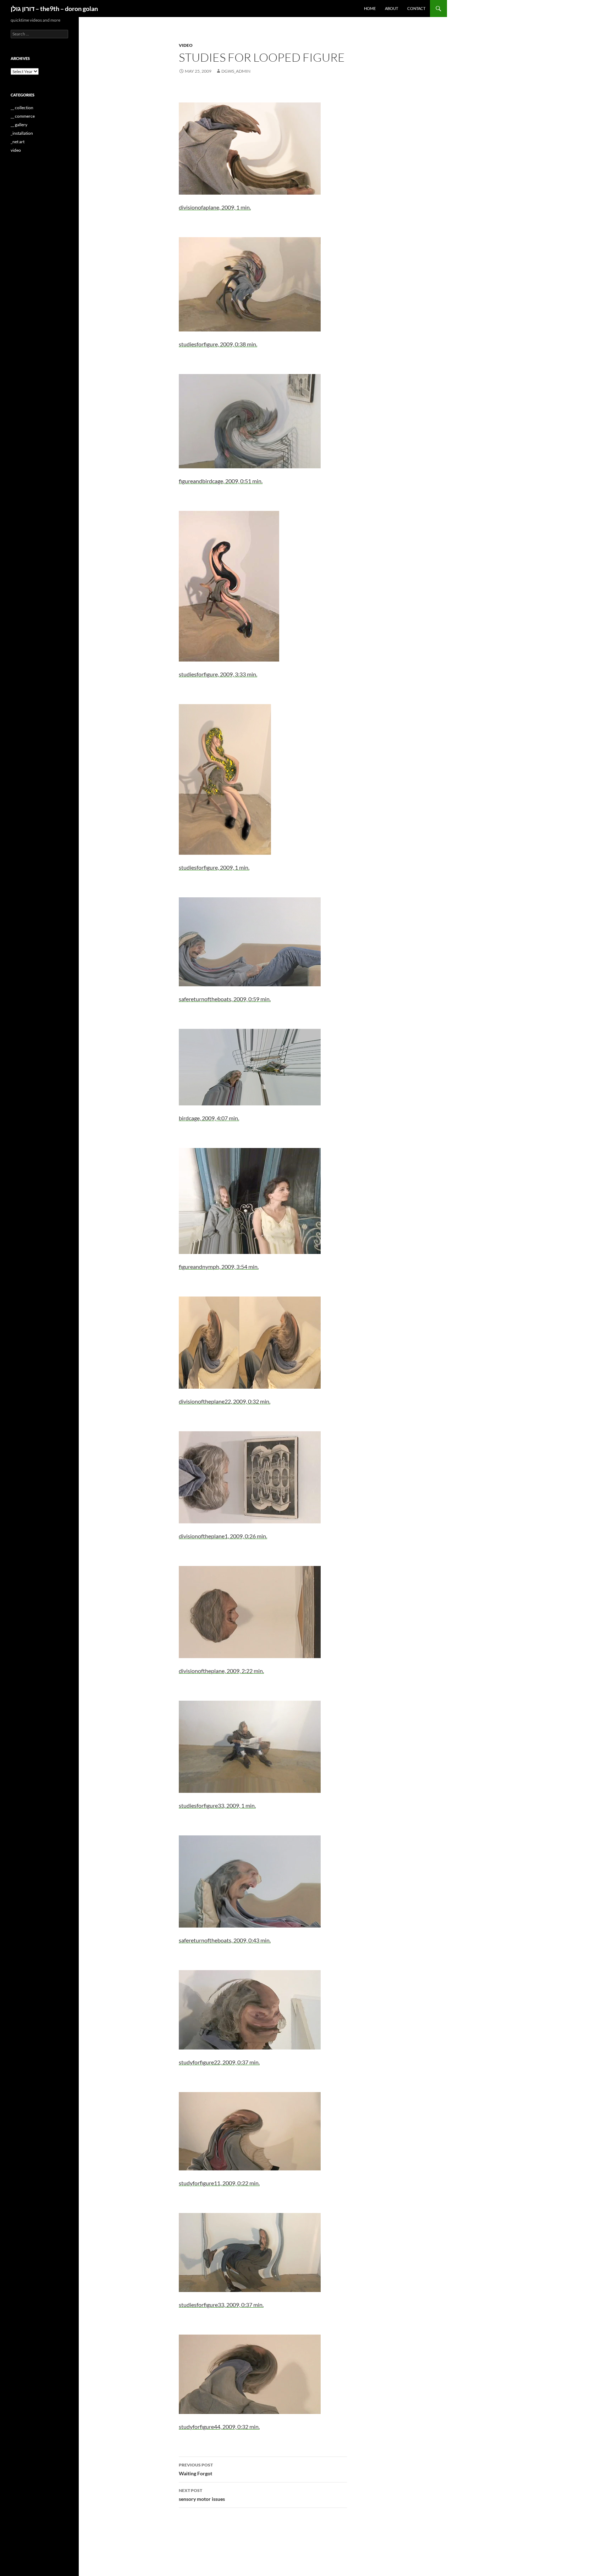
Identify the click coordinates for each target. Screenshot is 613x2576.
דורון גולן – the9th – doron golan (54, 9)
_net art (18, 142)
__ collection (22, 108)
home (370, 8)
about (391, 8)
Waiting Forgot (196, 2469)
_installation (22, 133)
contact (416, 8)
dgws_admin (236, 71)
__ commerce (23, 116)
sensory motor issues (202, 2495)
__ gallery (19, 125)
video (186, 45)
